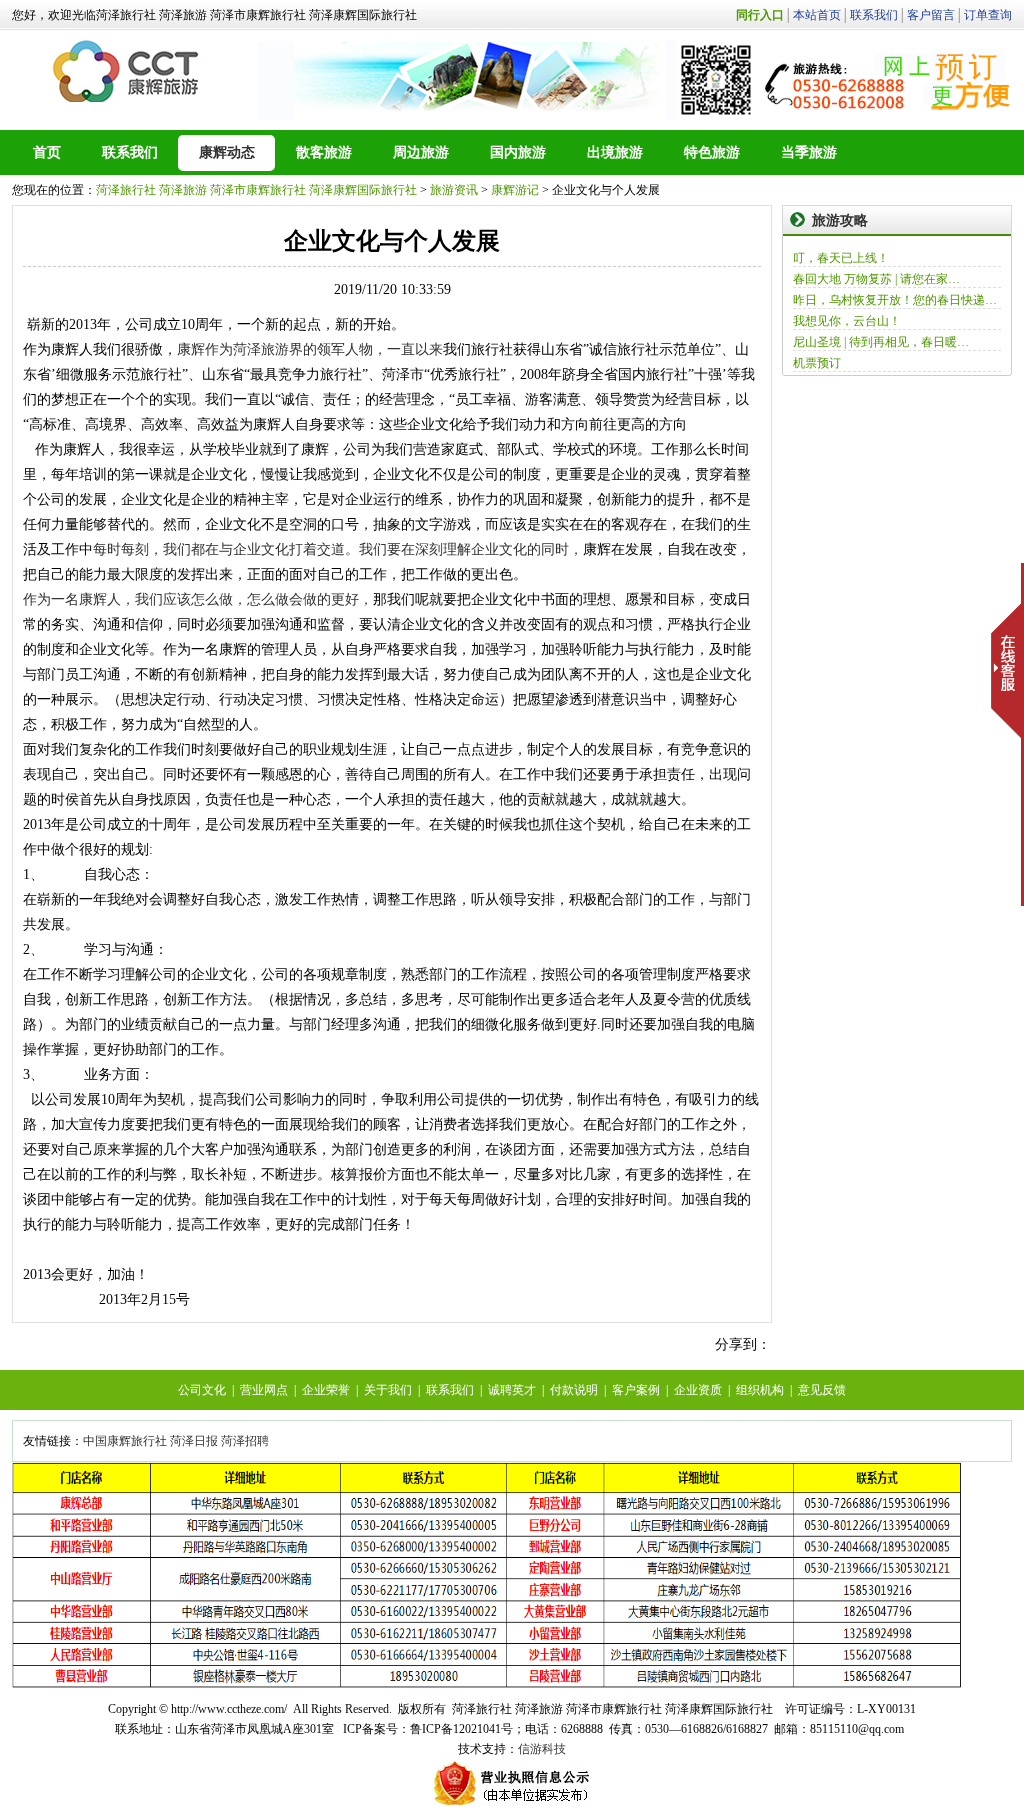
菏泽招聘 (245, 1441)
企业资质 (698, 1390)
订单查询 (988, 15)
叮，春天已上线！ (841, 258)
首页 (47, 152)
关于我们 (388, 1390)
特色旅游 (712, 152)
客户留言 (931, 15)
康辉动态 (227, 152)
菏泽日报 (194, 1441)
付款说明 (574, 1390)
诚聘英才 (512, 1390)
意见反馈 (822, 1390)
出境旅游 (615, 152)
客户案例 (636, 1390)
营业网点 (264, 1390)
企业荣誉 (326, 1390)
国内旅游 (518, 152)
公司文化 (202, 1390)
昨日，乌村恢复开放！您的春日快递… (895, 300)
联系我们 (874, 15)
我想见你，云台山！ (847, 321)
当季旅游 (809, 152)
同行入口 (760, 15)
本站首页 (817, 15)
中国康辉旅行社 (125, 1441)
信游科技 (542, 1749)
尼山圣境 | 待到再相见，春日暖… (881, 342)
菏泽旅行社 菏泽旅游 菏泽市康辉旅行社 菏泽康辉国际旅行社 (256, 190)
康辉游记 (515, 190)
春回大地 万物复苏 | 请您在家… (876, 279)
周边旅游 (421, 152)
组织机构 (760, 1390)
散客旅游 (324, 152)
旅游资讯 (454, 190)
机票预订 (817, 363)
